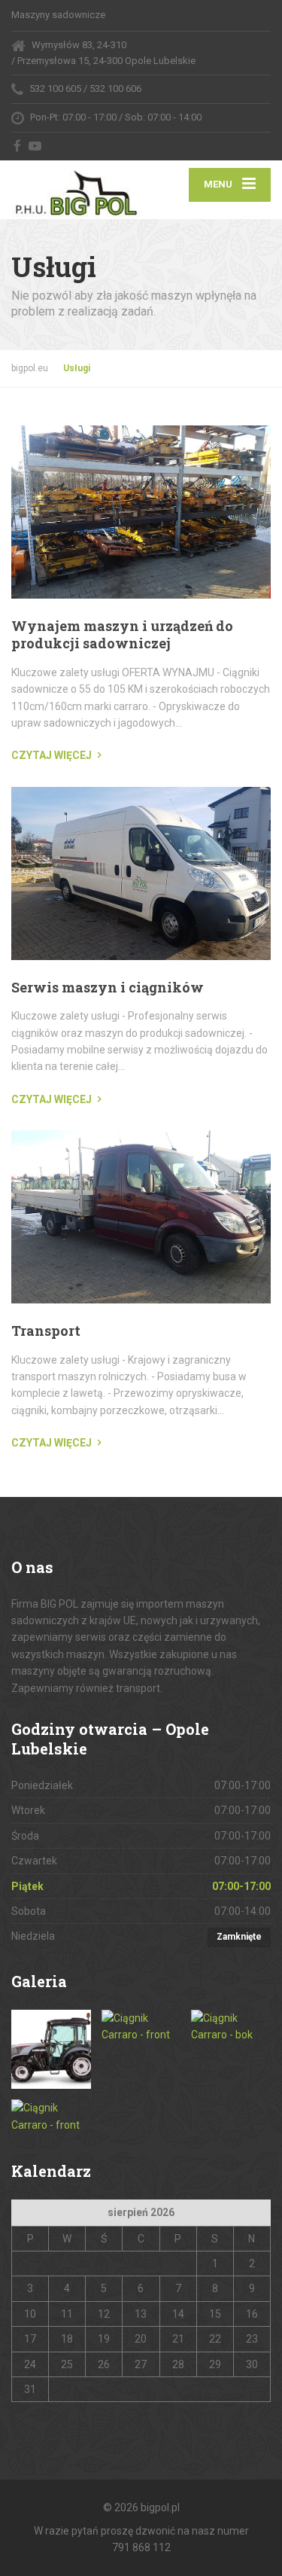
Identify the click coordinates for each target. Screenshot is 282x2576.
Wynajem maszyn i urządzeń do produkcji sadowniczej (122, 634)
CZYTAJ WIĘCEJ (52, 755)
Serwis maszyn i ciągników (108, 987)
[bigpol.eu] (76, 190)
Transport (46, 1331)
